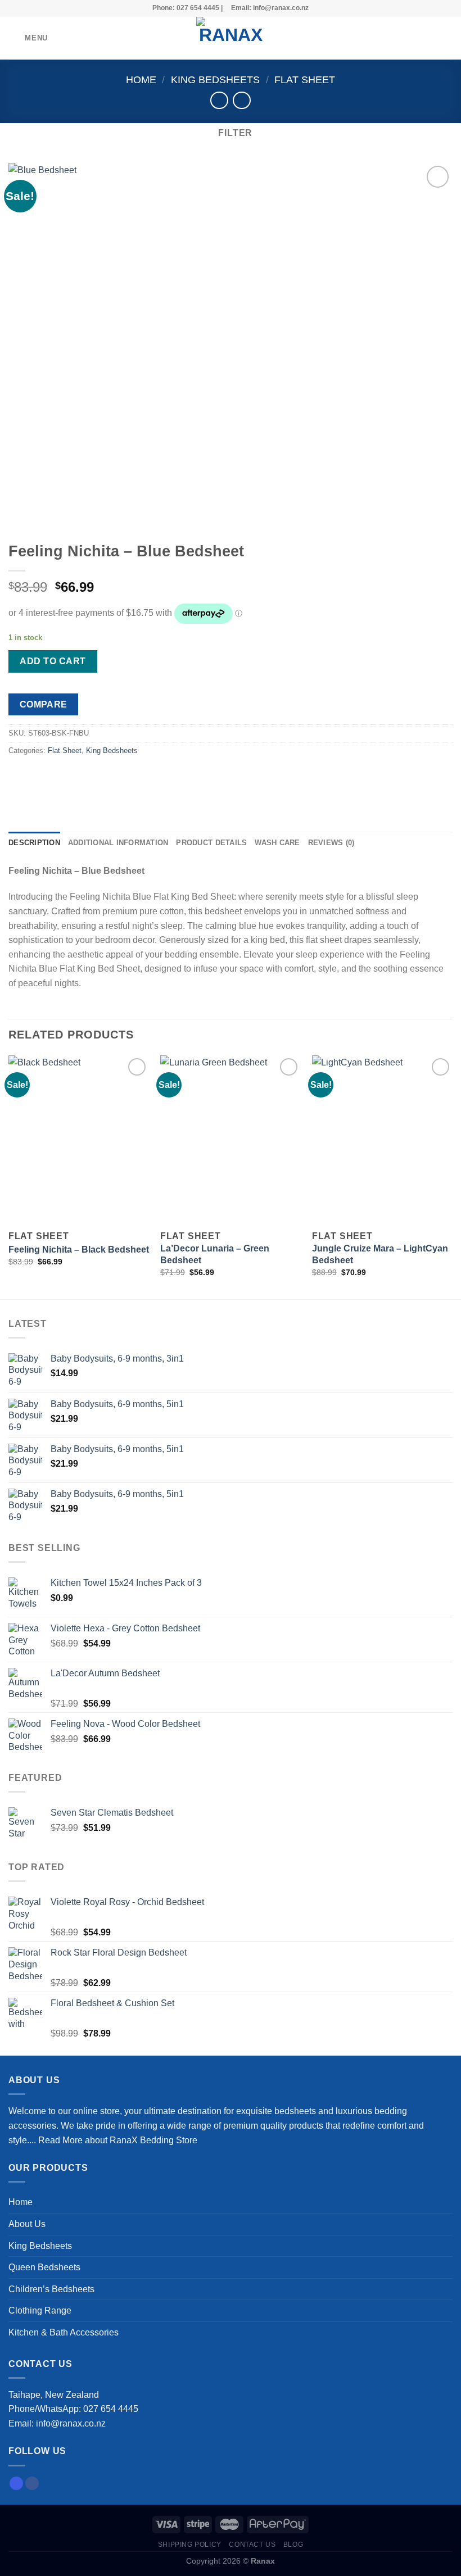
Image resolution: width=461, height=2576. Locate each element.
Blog (293, 2545)
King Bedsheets (215, 80)
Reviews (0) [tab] (331, 843)
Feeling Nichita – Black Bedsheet (79, 1250)
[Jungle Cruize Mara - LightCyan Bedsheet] (382, 1140)
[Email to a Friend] (80, 776)
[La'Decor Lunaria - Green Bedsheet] (231, 1140)
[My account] (428, 38)
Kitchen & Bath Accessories (64, 2332)
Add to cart (53, 661)
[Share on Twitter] (59, 776)
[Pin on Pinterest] (100, 776)
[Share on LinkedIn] (120, 776)
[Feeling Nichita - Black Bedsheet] (79, 1140)
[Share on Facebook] (39, 776)
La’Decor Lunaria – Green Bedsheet (215, 1254)
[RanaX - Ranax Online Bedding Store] (231, 38)
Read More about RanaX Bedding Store (118, 2140)
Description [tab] (34, 843)
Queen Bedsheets (44, 2267)
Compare (44, 704)
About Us (27, 2224)
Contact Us (252, 2545)
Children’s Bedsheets (51, 2289)
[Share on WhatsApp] (19, 776)
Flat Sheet (305, 80)
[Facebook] (32, 2483)
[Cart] (447, 38)
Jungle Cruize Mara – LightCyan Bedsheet (380, 1254)
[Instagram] (16, 2483)
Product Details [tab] (211, 843)
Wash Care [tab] (277, 843)
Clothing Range (40, 2310)
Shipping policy (190, 2545)
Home (141, 80)
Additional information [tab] (118, 843)
